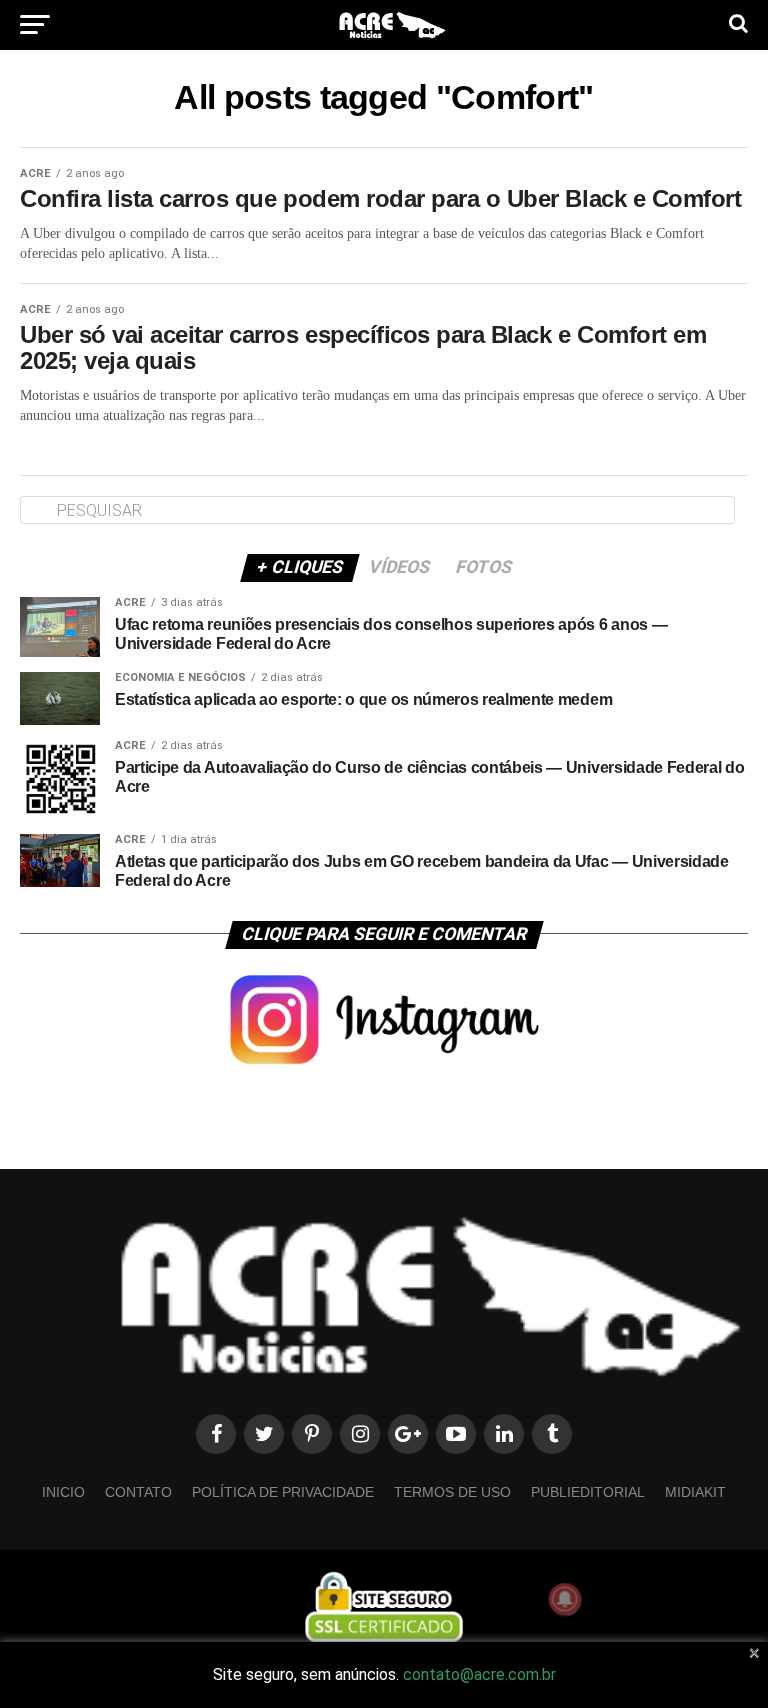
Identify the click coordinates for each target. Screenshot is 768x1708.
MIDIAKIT (695, 1492)
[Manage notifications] (565, 1599)
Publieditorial (588, 1492)
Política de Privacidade (283, 1492)
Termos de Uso (452, 1492)
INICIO (63, 1492)
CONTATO (138, 1492)
